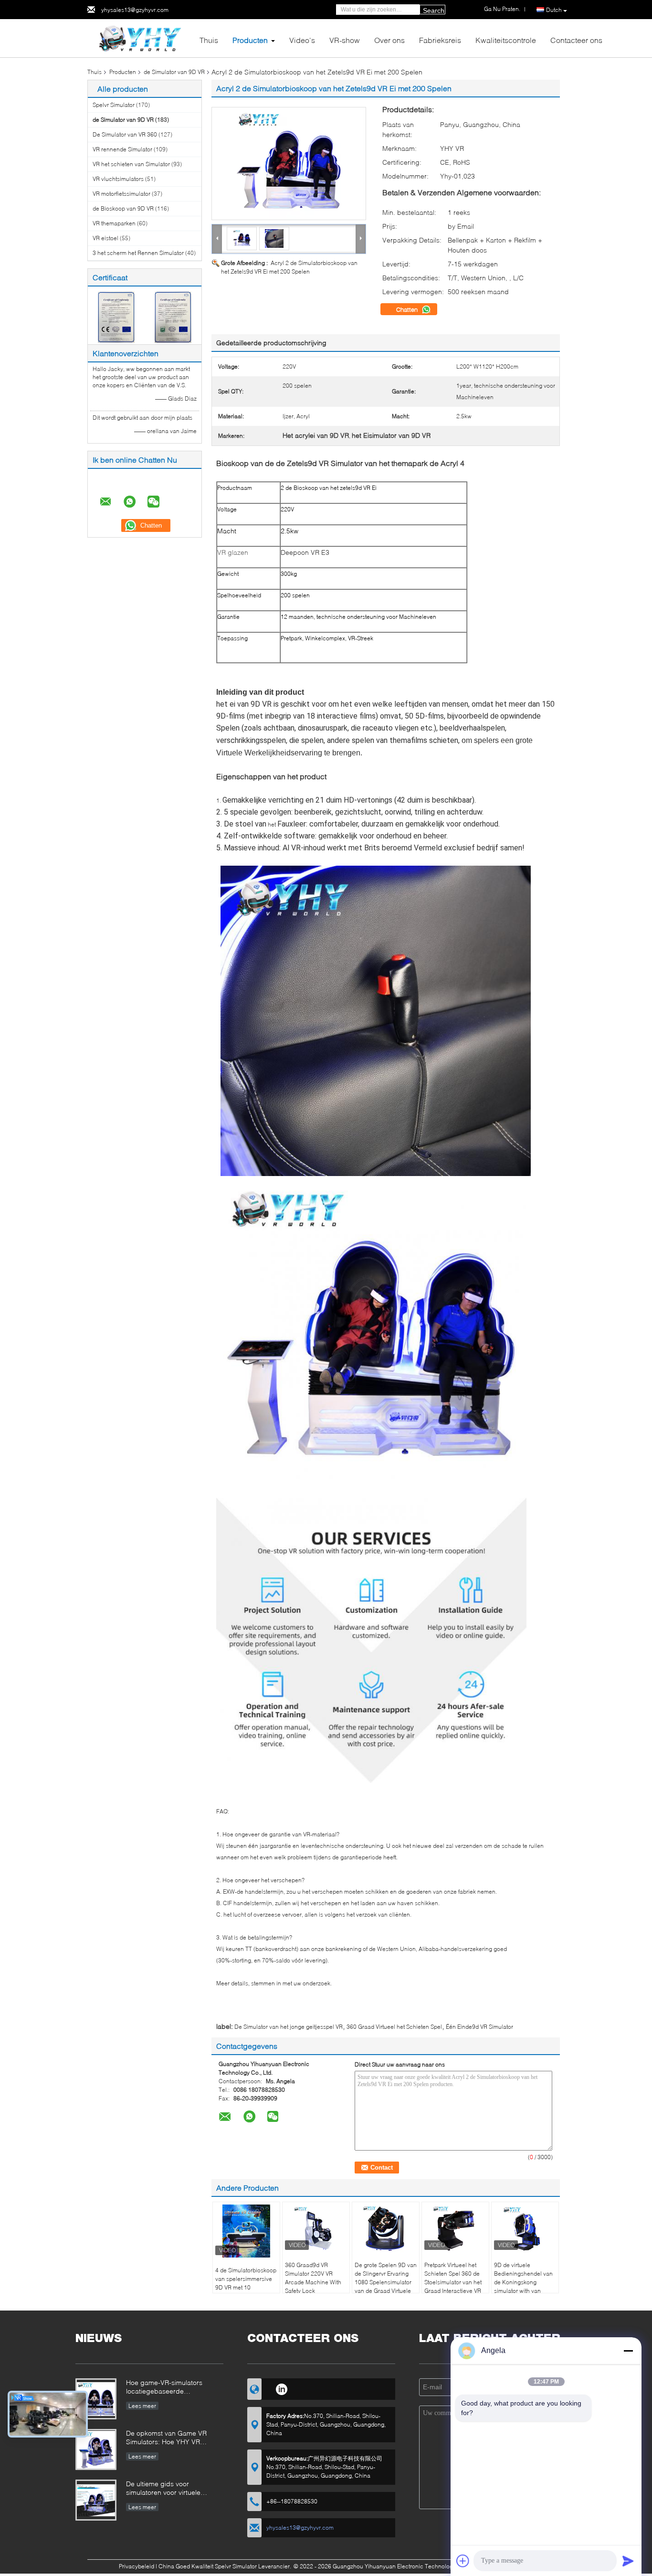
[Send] (628, 2561)
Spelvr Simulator (114, 105)
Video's (302, 40)
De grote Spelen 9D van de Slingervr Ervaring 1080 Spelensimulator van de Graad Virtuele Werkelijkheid (386, 2282)
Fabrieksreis (440, 40)
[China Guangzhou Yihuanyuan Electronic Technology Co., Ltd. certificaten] (116, 316)
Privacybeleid (137, 2566)
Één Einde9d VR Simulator (479, 2027)
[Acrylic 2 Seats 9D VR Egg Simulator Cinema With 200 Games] (289, 164)
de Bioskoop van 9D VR (123, 208)
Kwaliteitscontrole (506, 40)
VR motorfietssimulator (121, 194)
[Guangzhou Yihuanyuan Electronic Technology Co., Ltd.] (140, 37)
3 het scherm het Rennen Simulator (138, 253)
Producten (250, 40)
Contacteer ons (576, 40)
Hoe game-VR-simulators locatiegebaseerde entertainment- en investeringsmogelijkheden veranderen (167, 2388)
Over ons (389, 40)
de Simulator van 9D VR (174, 72)
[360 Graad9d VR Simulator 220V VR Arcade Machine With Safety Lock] (316, 2228)
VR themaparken (114, 223)
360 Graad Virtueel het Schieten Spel (394, 2027)
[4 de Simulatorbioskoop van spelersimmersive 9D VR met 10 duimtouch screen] (246, 2231)
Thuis (209, 40)
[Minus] (628, 2351)
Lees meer (142, 2406)
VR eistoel (105, 238)
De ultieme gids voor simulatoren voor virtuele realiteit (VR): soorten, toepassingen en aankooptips (171, 2489)
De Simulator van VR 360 (125, 134)
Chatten (408, 309)
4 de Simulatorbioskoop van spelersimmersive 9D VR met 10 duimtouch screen (246, 2283)
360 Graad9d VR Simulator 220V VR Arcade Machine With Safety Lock (313, 2278)
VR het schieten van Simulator (131, 164)
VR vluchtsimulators (118, 179)
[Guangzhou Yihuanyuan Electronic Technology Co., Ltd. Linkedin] (281, 2388)
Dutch (554, 10)
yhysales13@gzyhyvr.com (135, 10)
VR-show (345, 40)
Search (434, 11)
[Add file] (463, 2561)
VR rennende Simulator (122, 149)
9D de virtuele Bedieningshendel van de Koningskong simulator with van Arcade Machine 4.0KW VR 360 (525, 2286)
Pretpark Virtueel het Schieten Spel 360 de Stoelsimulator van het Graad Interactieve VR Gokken (453, 2282)
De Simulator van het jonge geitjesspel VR (289, 2027)
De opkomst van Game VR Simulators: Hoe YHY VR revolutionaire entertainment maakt (168, 2438)
